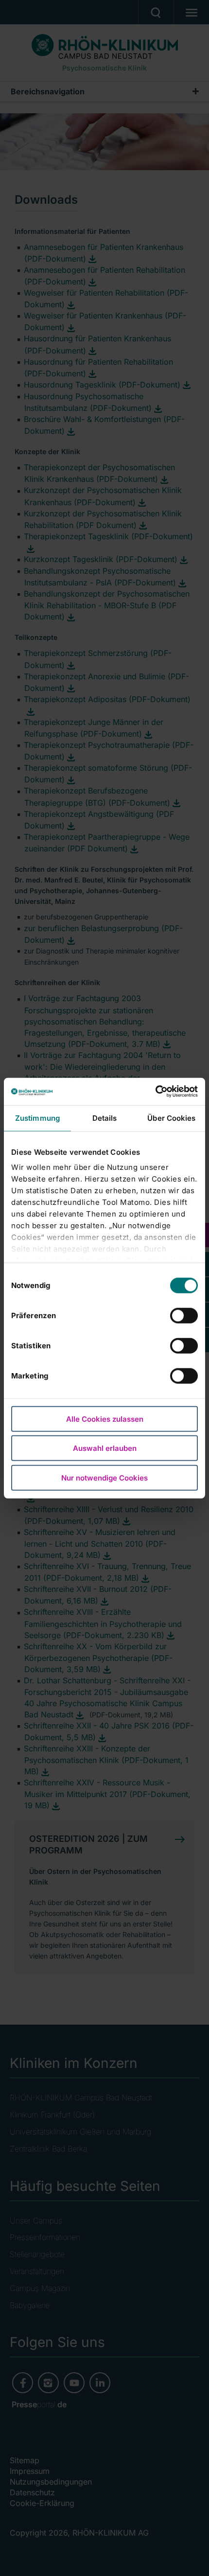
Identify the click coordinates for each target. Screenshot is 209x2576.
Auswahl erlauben (105, 1448)
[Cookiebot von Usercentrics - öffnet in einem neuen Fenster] (155, 1092)
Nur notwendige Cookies (104, 1477)
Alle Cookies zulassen (105, 1419)
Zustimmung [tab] (37, 1118)
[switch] (184, 1315)
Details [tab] (105, 1118)
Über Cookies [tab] (171, 1118)
